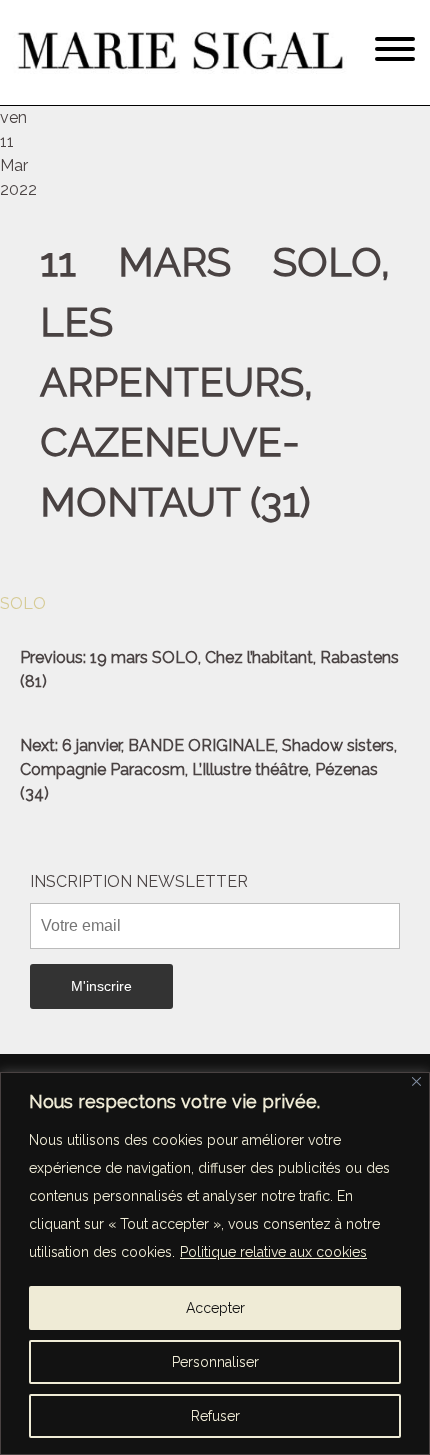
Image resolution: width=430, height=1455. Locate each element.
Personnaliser (215, 1362)
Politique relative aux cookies (273, 1252)
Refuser (215, 1416)
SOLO (23, 603)
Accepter (215, 1308)
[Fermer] (416, 1081)
